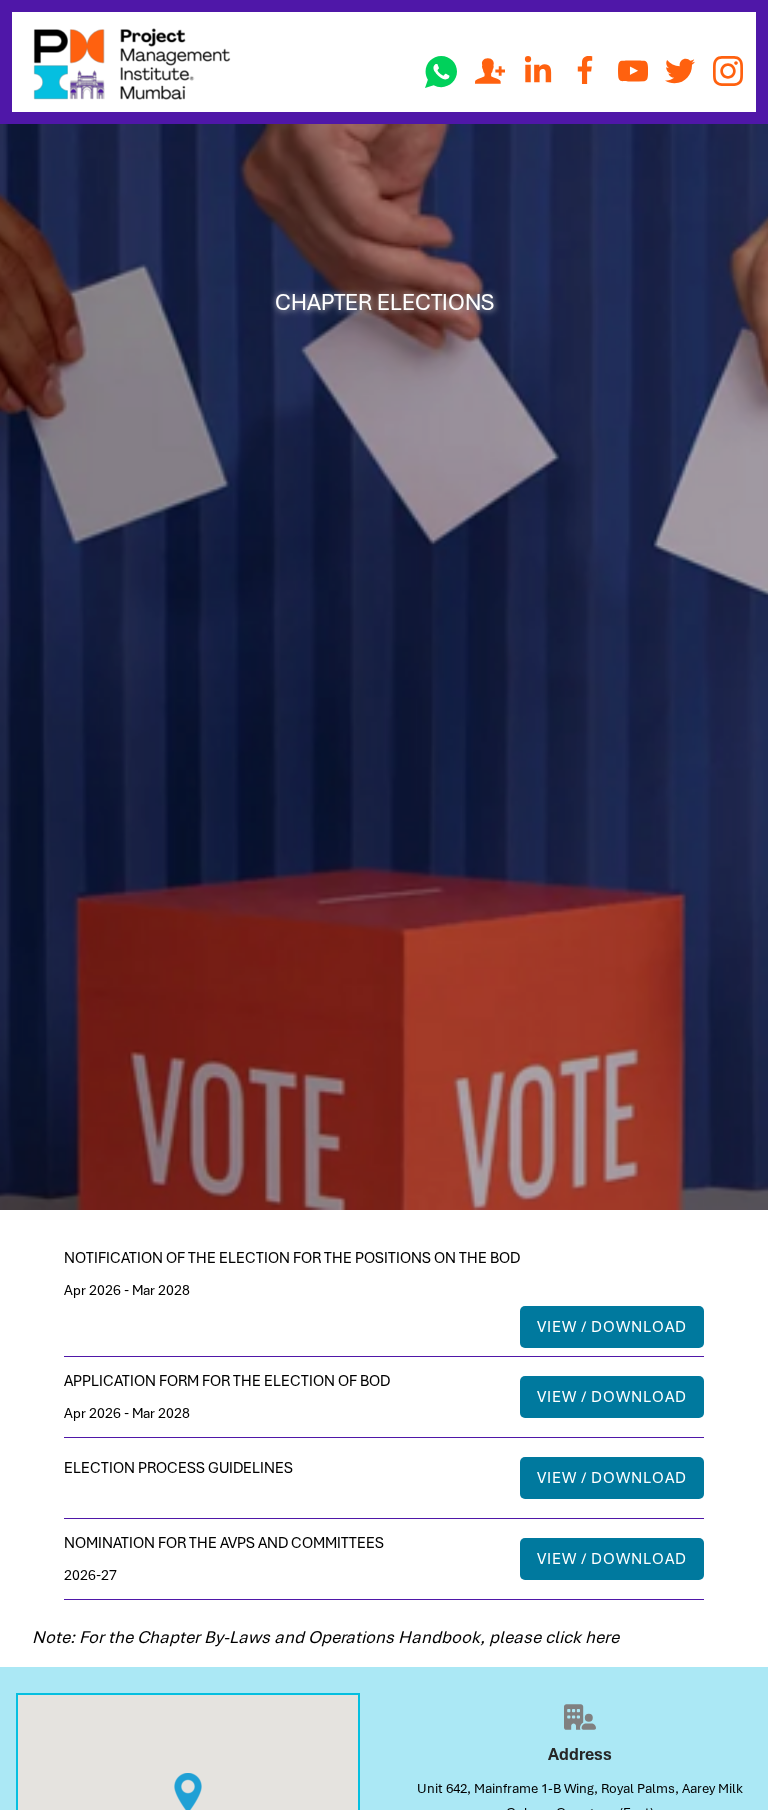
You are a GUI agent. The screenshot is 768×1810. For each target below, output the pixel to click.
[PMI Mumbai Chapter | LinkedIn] (538, 71)
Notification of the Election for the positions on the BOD (292, 1258)
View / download (612, 1327)
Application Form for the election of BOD (227, 1381)
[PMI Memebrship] (490, 71)
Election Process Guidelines (178, 1468)
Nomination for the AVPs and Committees (224, 1543)
